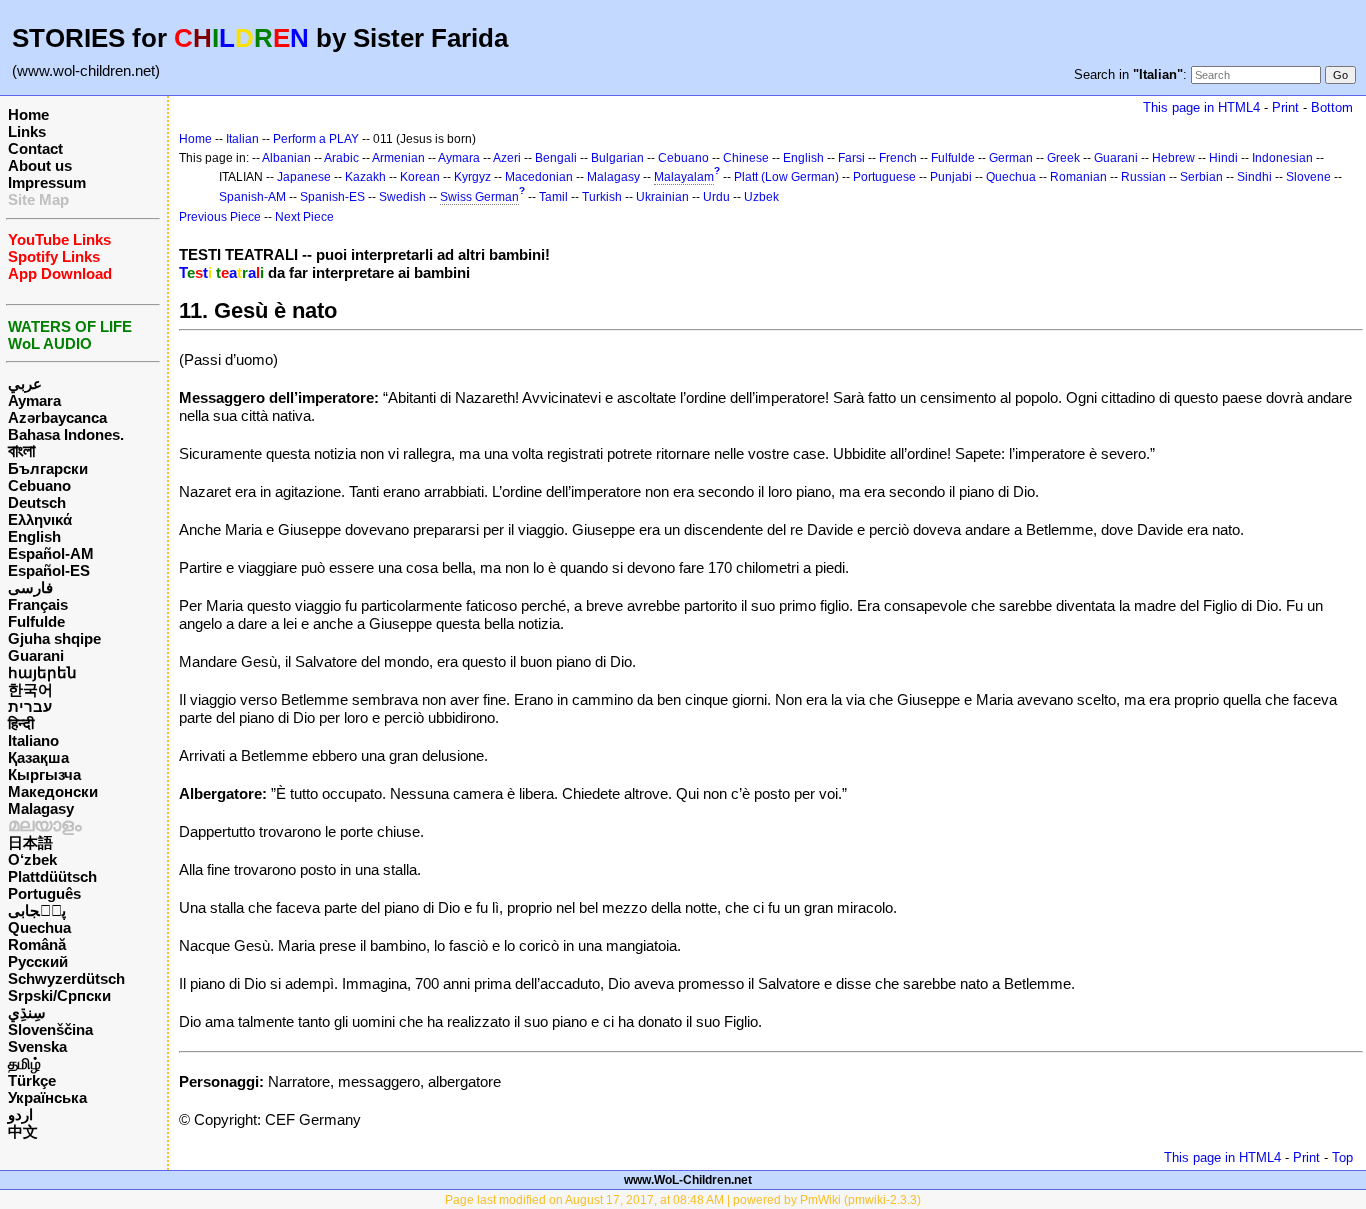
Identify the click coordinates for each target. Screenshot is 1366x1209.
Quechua (39, 927)
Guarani (36, 655)
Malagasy (41, 808)
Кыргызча (44, 774)
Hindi (1223, 158)
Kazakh (365, 177)
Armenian (398, 158)
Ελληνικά (40, 519)
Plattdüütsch (52, 876)
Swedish (402, 197)
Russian (1143, 177)
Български (48, 468)
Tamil (553, 197)
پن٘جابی (37, 910)
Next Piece (304, 217)
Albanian (286, 158)
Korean (420, 177)
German (1011, 158)
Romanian (1078, 177)
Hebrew (1173, 158)
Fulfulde (36, 621)
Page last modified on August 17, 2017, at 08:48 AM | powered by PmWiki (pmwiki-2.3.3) (683, 1200)
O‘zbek (32, 859)
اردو (20, 1114)
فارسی (30, 587)
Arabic (341, 158)
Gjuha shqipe (54, 638)
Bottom (1332, 107)
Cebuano (39, 485)
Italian (242, 139)
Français (38, 604)
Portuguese (884, 177)
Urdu (716, 197)
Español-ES (49, 570)
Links (27, 131)
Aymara (34, 400)
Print (1285, 107)
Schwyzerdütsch (66, 978)
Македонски (53, 791)
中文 (23, 1131)
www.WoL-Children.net (688, 1180)
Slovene (1308, 177)
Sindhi (1254, 177)
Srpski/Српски (59, 995)
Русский (38, 961)
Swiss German (479, 197)
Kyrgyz (472, 177)
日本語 (30, 842)
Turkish (602, 197)
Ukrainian (662, 197)
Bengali (556, 158)
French (898, 158)
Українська (47, 1097)
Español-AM (51, 553)
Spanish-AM (252, 197)
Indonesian (1282, 158)
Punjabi (951, 177)
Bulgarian (617, 158)
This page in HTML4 (1201, 107)
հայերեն (42, 672)
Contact (35, 148)
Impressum (47, 182)
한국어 (30, 689)
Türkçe (32, 1080)
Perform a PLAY (316, 139)
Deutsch (37, 502)
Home (28, 114)
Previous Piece (220, 217)
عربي (25, 383)
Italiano (33, 740)
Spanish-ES (332, 197)
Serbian (1201, 177)
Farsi (851, 158)
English (34, 536)
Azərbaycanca (57, 417)
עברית (30, 706)
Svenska (37, 1046)
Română (37, 944)
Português (44, 893)
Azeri (507, 158)
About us (40, 165)
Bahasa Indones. (66, 434)
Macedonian (539, 177)
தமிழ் (24, 1063)
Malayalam (684, 177)
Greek (1063, 158)
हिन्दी (21, 723)
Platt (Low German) (786, 177)
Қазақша (38, 757)
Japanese (304, 177)
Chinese (746, 158)
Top (1342, 1157)
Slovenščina (50, 1029)
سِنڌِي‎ (27, 1012)
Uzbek (761, 197)
